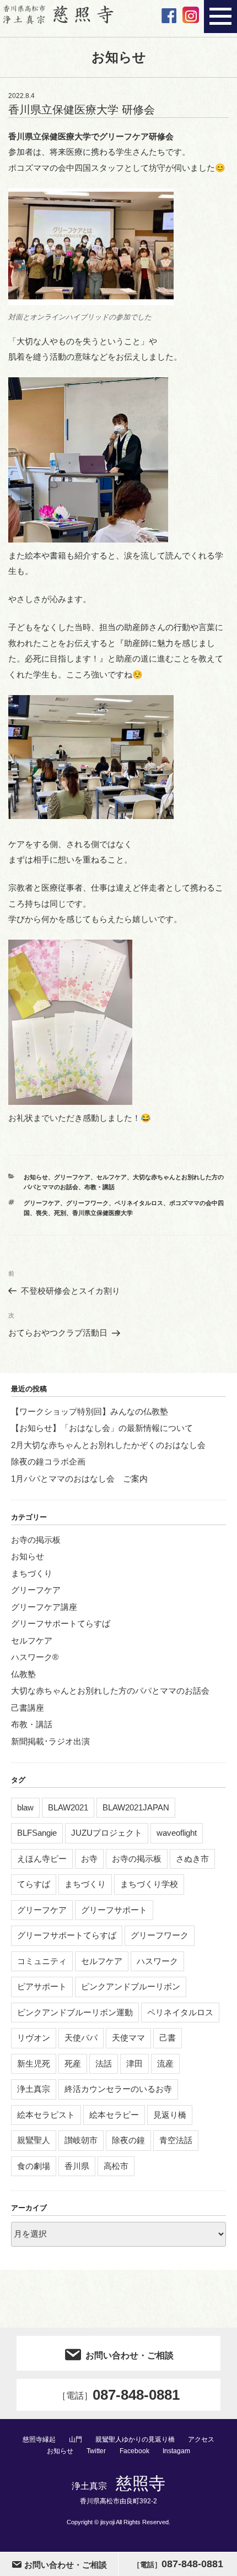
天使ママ (128, 2038)
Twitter (96, 2451)
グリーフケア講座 (44, 1607)
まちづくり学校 (149, 1884)
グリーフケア (72, 1177)
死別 (60, 1213)
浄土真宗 (34, 2089)
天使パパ (81, 2038)
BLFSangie (37, 1833)
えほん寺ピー (42, 1859)
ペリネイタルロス (139, 1203)
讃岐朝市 (81, 2140)
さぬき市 (192, 1859)
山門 (76, 2439)
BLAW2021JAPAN (136, 1807)
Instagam (176, 2451)
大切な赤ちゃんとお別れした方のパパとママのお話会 (110, 1691)
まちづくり (32, 1573)
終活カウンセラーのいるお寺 (118, 2089)
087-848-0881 (118, 2395)
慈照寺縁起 (39, 2439)
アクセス (201, 2439)
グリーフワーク (87, 1203)
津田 (134, 2063)
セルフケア (112, 1177)
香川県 (77, 2166)
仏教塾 (23, 1674)
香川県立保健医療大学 (103, 1213)
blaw (25, 1807)
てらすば (34, 1884)
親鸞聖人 (34, 2140)
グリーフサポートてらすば (61, 1623)
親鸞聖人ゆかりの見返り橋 (135, 2439)
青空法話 (176, 2140)
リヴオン (34, 2038)
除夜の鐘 (128, 2140)
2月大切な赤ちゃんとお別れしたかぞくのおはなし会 (108, 1445)
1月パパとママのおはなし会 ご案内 (79, 1479)
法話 (104, 2063)
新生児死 (34, 2063)
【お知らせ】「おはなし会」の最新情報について (102, 1428)
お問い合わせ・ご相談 (130, 2355)
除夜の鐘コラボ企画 (48, 1461)
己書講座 (28, 1708)
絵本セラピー (114, 2115)
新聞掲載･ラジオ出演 (50, 1741)
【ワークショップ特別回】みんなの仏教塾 (90, 1411)
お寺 (89, 1859)
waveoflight (177, 1833)
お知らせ (36, 1177)
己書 (168, 2038)
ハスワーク (157, 1961)
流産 (165, 2063)
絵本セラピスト (46, 2115)
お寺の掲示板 (36, 1540)
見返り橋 (170, 2115)
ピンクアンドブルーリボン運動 (75, 2012)
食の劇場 (34, 2166)
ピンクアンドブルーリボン (131, 1986)
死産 (73, 2063)
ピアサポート (42, 1986)
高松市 (116, 2166)
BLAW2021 (68, 1807)
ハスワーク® (35, 1657)
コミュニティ (42, 1961)
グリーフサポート (114, 1910)
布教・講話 (99, 1187)
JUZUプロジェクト (107, 1833)
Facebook (134, 2451)
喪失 (42, 1213)
